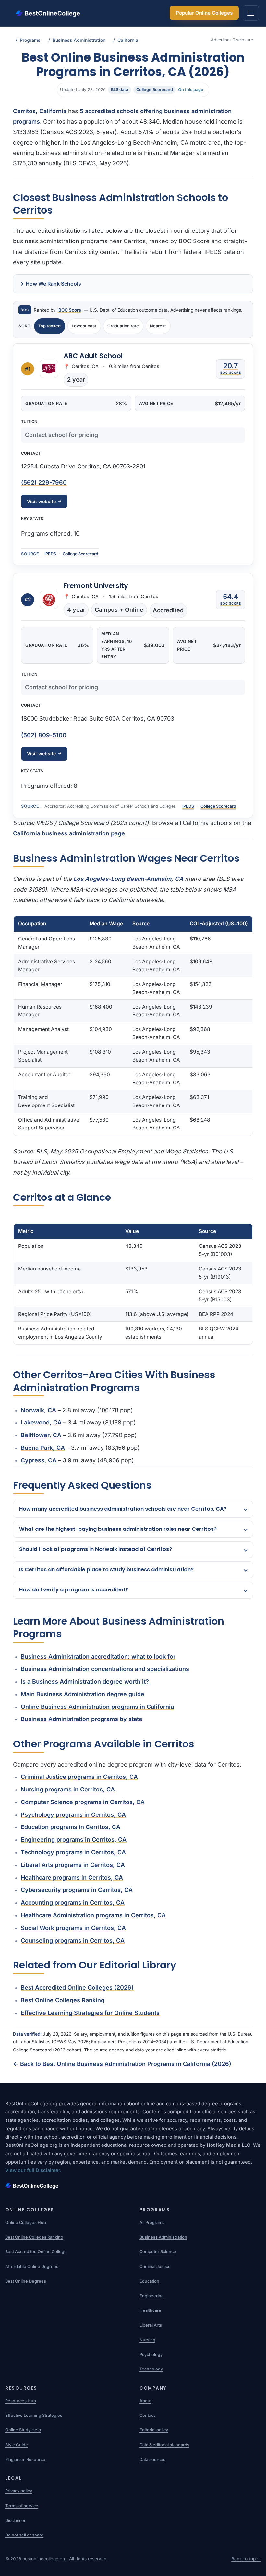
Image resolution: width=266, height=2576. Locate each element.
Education (149, 2281)
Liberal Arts (151, 2325)
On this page (191, 90)
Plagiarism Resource (25, 2459)
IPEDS (50, 554)
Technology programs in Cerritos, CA (73, 1852)
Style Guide (17, 2445)
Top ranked (49, 326)
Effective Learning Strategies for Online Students (90, 2013)
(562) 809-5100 (44, 735)
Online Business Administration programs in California (97, 1707)
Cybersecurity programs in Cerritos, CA (77, 1890)
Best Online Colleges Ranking (63, 2000)
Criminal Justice (155, 2267)
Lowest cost (84, 326)
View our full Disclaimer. (33, 2170)
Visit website (41, 501)
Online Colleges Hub (26, 2222)
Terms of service (22, 2506)
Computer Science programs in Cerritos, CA (83, 1802)
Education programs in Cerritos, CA (71, 1827)
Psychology (151, 2354)
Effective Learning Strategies (34, 2415)
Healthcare (150, 2310)
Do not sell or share (24, 2535)
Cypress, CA (39, 1460)
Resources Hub (21, 2401)
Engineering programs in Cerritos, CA (74, 1840)
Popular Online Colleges (204, 13)
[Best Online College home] (133, 2186)
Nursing (147, 2340)
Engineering (152, 2296)
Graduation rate (123, 326)
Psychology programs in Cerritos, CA (73, 1815)
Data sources (152, 2459)
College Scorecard (80, 554)
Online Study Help (23, 2430)
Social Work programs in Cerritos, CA (73, 1928)
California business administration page (69, 833)
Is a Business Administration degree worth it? (85, 1681)
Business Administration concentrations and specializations (105, 1669)
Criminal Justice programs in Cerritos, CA (79, 1777)
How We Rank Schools (53, 284)
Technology (151, 2369)
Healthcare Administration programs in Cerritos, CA (93, 1915)
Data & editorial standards (164, 2445)
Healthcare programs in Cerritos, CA (72, 1878)
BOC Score (70, 310)
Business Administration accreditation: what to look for (98, 1656)
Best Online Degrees (26, 2281)
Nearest (158, 326)
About (145, 2401)
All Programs (152, 2222)
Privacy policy (19, 2491)
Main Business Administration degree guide (83, 1694)
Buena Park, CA (43, 1448)
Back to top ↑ (246, 2559)
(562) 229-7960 (44, 483)
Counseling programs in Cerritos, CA (73, 1940)
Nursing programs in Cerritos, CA (68, 1789)
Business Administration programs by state (82, 1719)
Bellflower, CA (41, 1435)
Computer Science (158, 2252)
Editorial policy (154, 2430)
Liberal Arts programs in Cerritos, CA (73, 1865)
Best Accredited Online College (36, 2252)
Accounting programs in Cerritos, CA (73, 1902)
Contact (147, 2415)
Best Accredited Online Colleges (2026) (77, 1987)
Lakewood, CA (41, 1422)
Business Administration (163, 2237)
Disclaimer (15, 2520)
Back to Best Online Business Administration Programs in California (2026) (122, 2064)
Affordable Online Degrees (32, 2267)
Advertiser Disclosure (232, 40)
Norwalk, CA (38, 1410)
